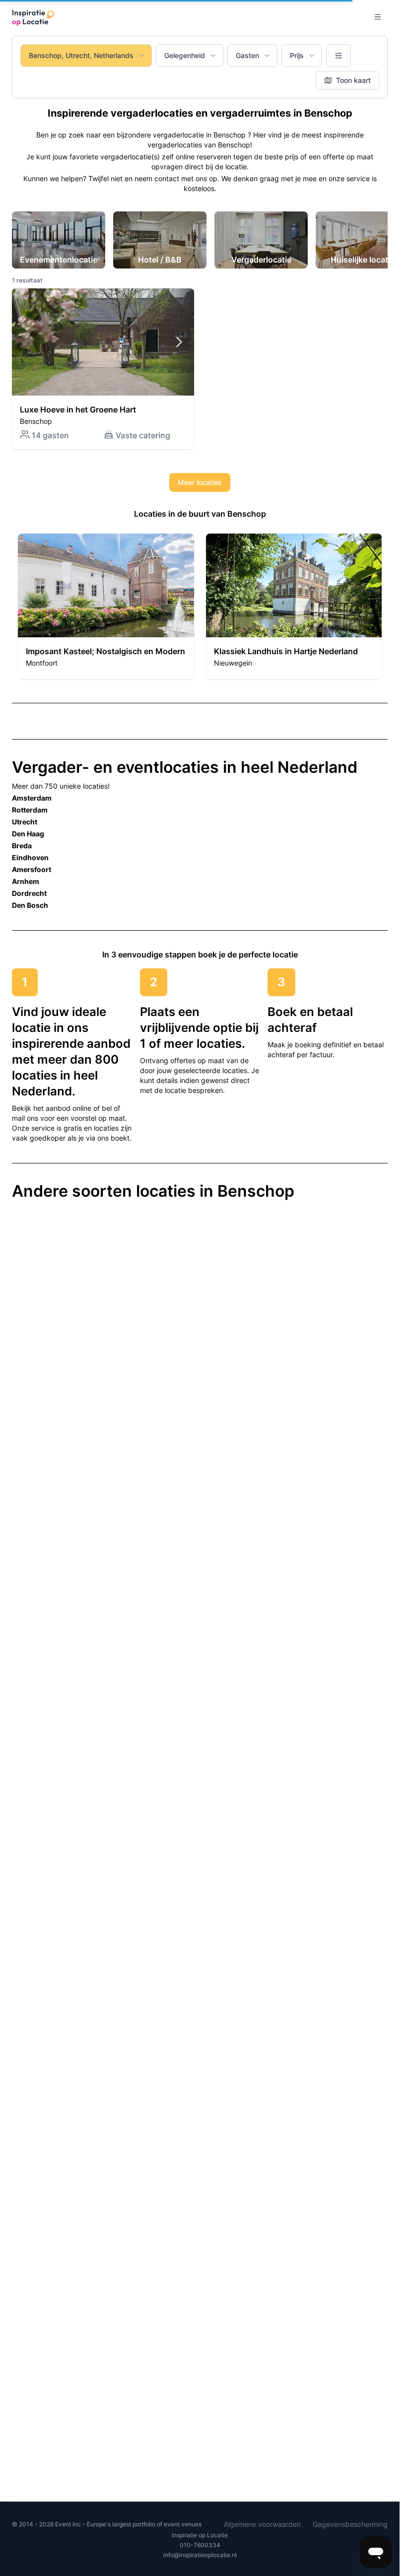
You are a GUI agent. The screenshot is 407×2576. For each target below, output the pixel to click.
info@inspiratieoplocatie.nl (200, 2555)
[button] (103, 369)
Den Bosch (30, 905)
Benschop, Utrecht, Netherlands (81, 55)
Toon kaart (353, 80)
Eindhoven (30, 857)
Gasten (247, 55)
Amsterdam (32, 798)
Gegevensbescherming (350, 2524)
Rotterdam (30, 810)
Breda (22, 846)
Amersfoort (32, 869)
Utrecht (25, 822)
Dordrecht (29, 893)
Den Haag (28, 834)
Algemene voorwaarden (262, 2524)
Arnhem (26, 881)
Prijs (297, 55)
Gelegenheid (185, 55)
